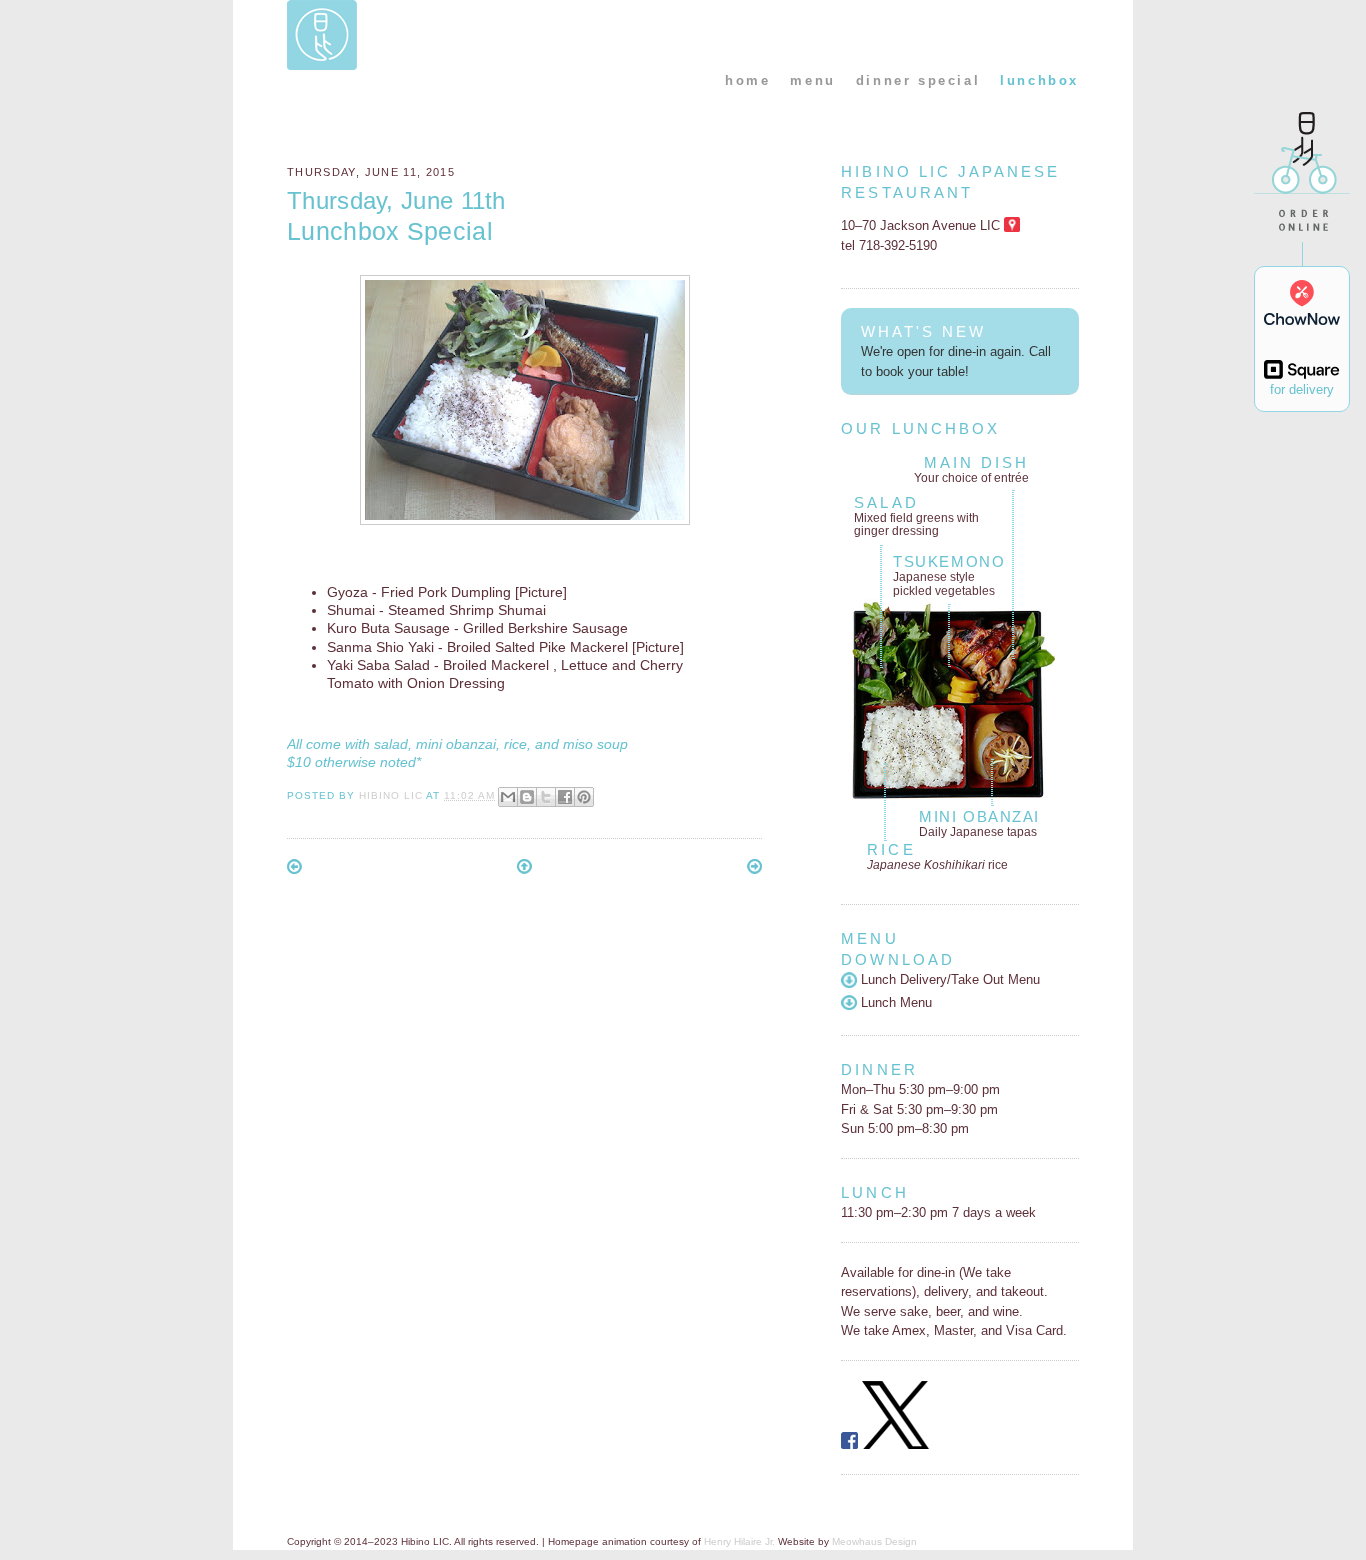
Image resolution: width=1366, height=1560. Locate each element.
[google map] (1011, 225)
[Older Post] (754, 869)
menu (812, 80)
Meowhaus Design (874, 1541)
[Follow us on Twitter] (896, 1444)
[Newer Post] (294, 869)
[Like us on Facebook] (849, 1444)
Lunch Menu (894, 1002)
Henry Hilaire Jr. (739, 1541)
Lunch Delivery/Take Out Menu (948, 979)
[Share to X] (546, 797)
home (747, 80)
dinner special (918, 80)
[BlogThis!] (527, 797)
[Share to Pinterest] (584, 797)
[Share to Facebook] (565, 797)
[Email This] (508, 797)
